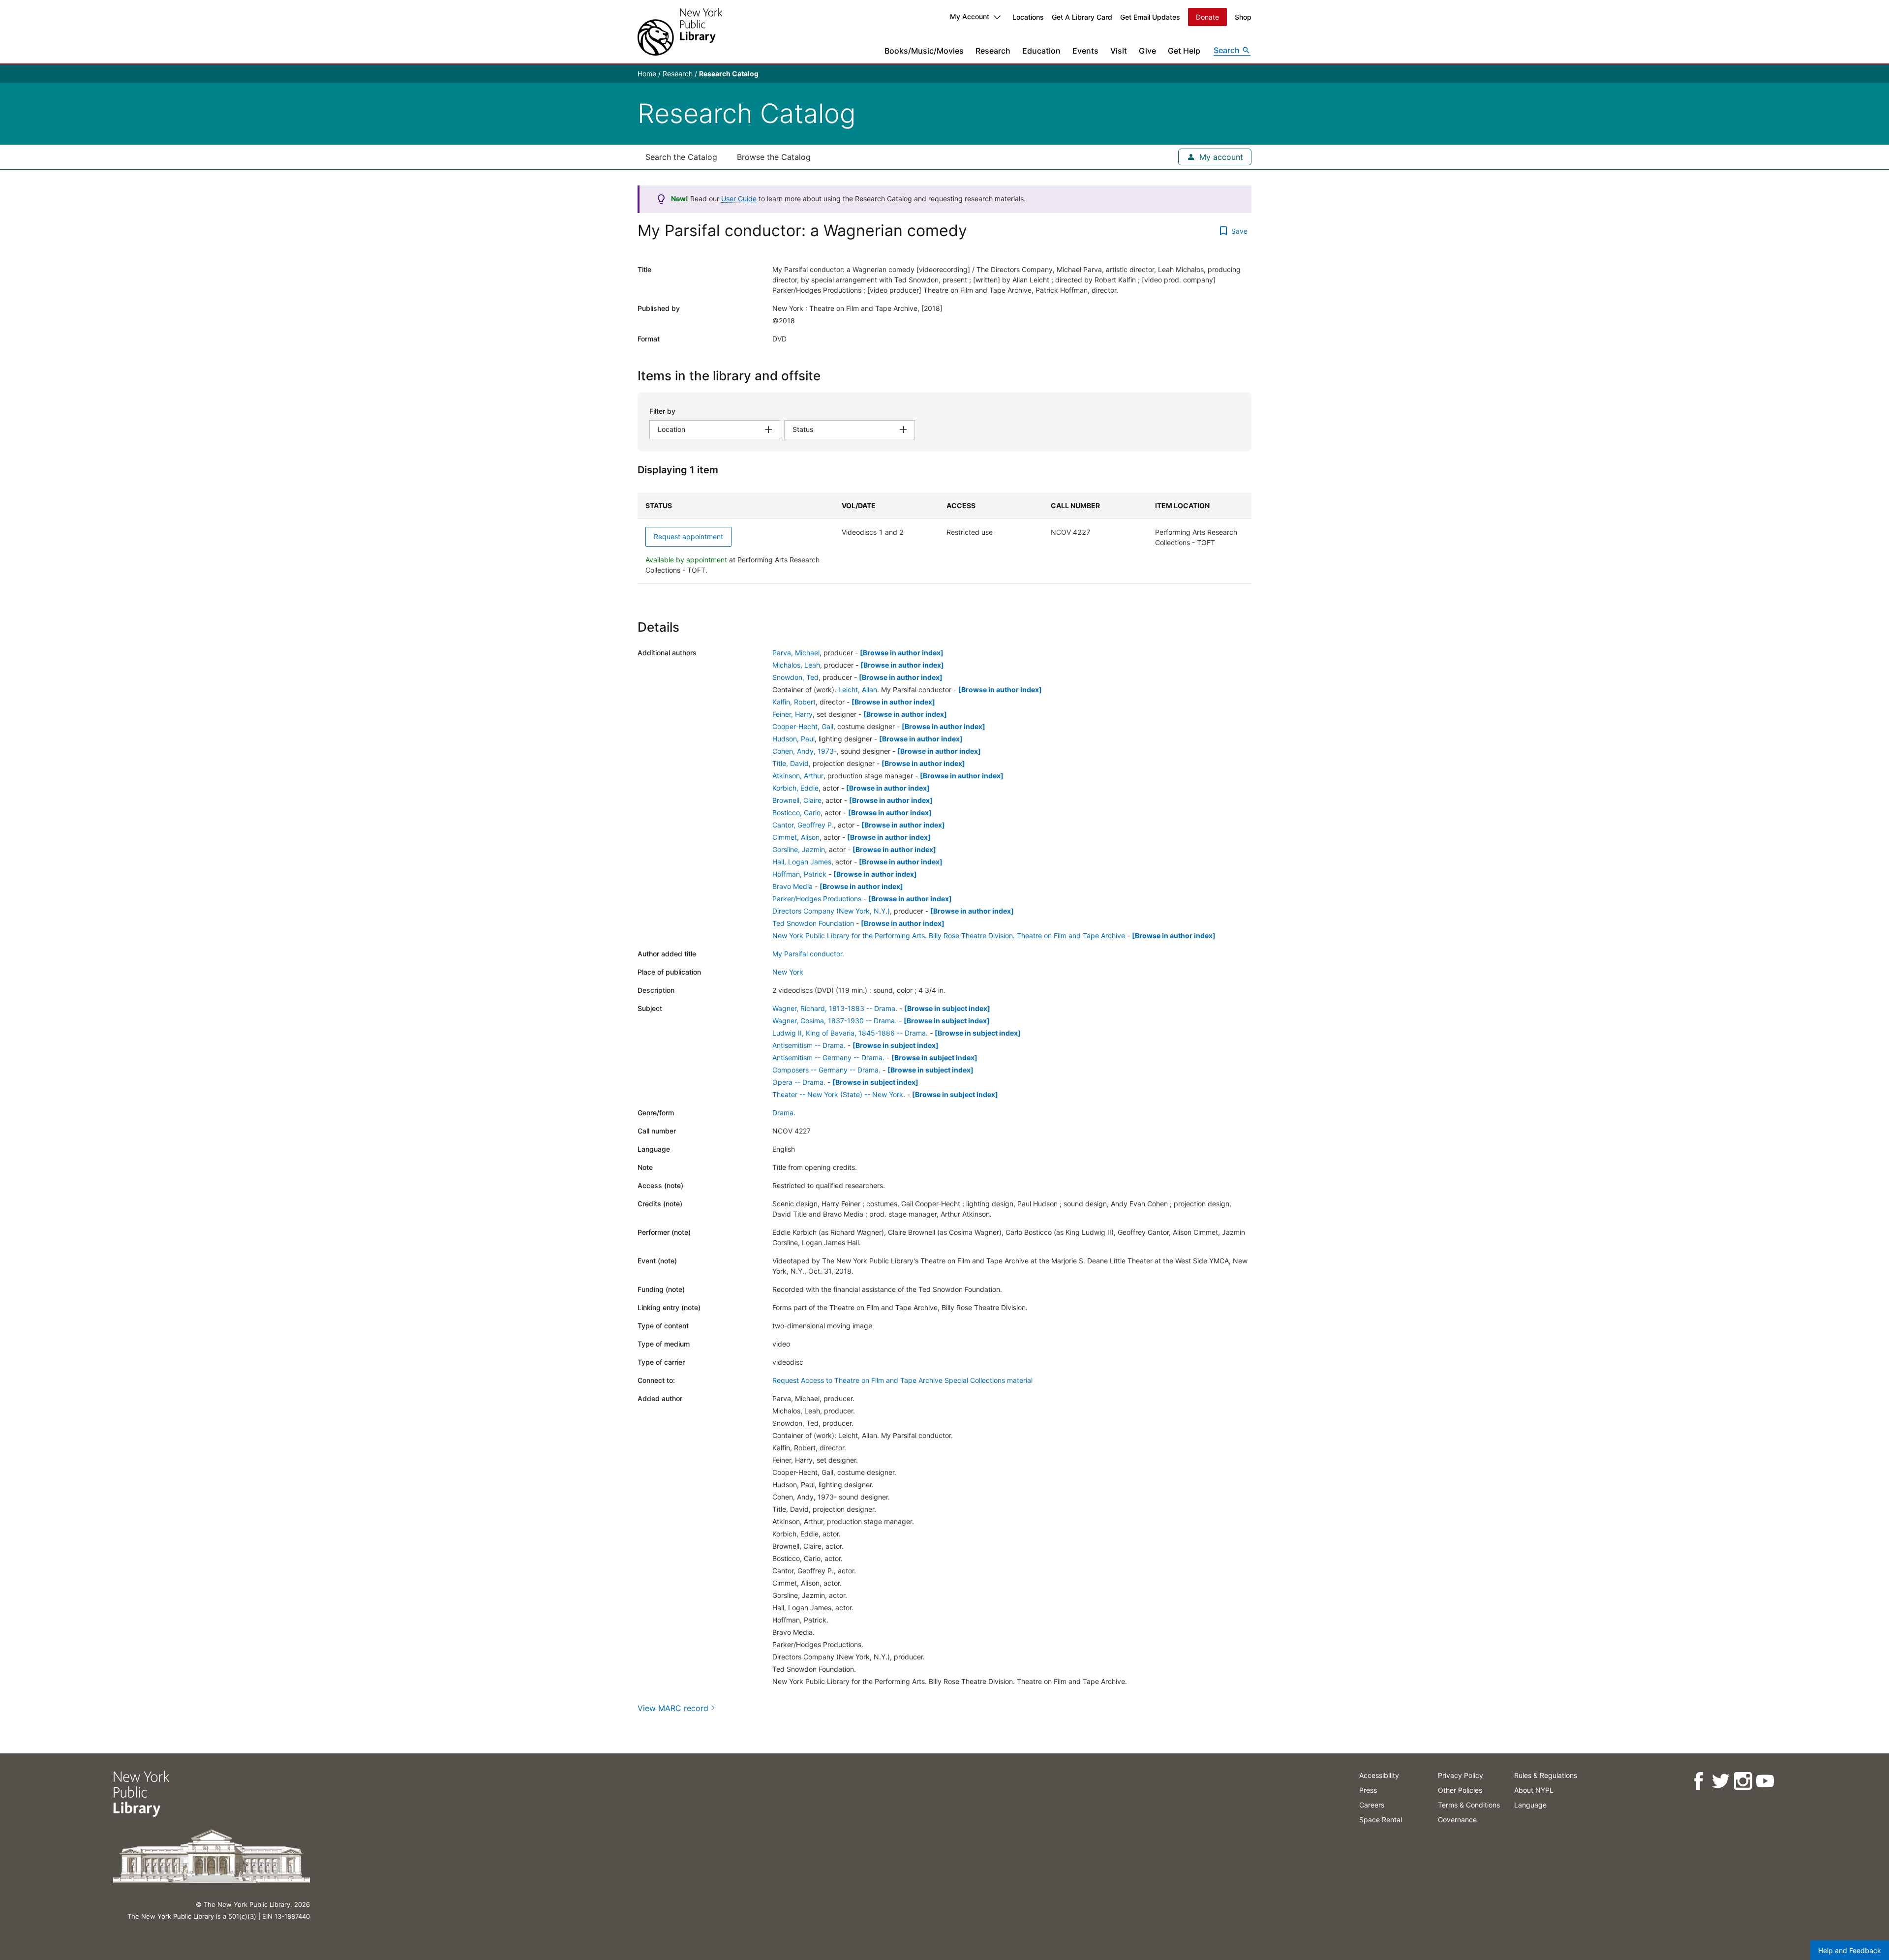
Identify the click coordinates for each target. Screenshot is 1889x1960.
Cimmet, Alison (796, 837)
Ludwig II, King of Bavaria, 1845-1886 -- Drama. (850, 1033)
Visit (1119, 51)
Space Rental (1381, 1820)
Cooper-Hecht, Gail (803, 726)
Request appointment (688, 536)
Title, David (791, 763)
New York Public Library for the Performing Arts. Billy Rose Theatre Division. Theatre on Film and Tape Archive (949, 935)
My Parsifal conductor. (808, 954)
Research (993, 51)
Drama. (784, 1113)
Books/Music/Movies (924, 51)
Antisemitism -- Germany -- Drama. (828, 1057)
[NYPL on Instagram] (1743, 1781)
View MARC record (673, 1708)
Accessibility (1379, 1775)
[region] (944, 538)
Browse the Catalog (774, 157)
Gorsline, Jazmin (799, 849)
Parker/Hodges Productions (817, 899)
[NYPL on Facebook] (1698, 1781)
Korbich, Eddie (795, 788)
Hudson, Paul (793, 739)
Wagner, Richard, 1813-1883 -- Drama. (835, 1008)
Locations (1028, 17)
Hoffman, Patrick (799, 874)
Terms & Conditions (1469, 1805)
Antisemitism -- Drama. (809, 1045)
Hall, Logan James (802, 862)
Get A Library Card (1082, 17)
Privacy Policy (1461, 1775)
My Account (970, 16)
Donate (1207, 17)
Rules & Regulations (1546, 1775)
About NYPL (1534, 1790)
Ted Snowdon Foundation (813, 923)
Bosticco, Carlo (796, 812)
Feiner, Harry (792, 714)
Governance (1457, 1820)
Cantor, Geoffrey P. (803, 825)
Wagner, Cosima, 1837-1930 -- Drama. (835, 1021)
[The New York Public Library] (680, 32)
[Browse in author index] (902, 653)
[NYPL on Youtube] (1765, 1781)
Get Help (1184, 51)
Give (1147, 51)
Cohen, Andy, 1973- (805, 751)
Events (1085, 51)
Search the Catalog (681, 157)
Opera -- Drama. (799, 1082)
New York (788, 972)
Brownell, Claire (797, 800)
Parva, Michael (796, 653)
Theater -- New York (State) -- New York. (839, 1094)
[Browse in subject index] (947, 1008)
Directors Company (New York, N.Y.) (831, 911)
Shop (1243, 17)
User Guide (739, 199)
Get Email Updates (1150, 17)
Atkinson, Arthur (798, 776)
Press (1368, 1790)
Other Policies (1460, 1790)
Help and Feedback (1850, 1950)
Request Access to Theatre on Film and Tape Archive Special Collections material (902, 1380)
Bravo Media (792, 886)
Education (1041, 51)
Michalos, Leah (796, 665)
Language (1530, 1805)
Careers (1372, 1805)
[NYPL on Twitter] (1721, 1781)
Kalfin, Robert (794, 702)
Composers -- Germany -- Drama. (826, 1070)
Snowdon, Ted (795, 677)
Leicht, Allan (858, 689)
